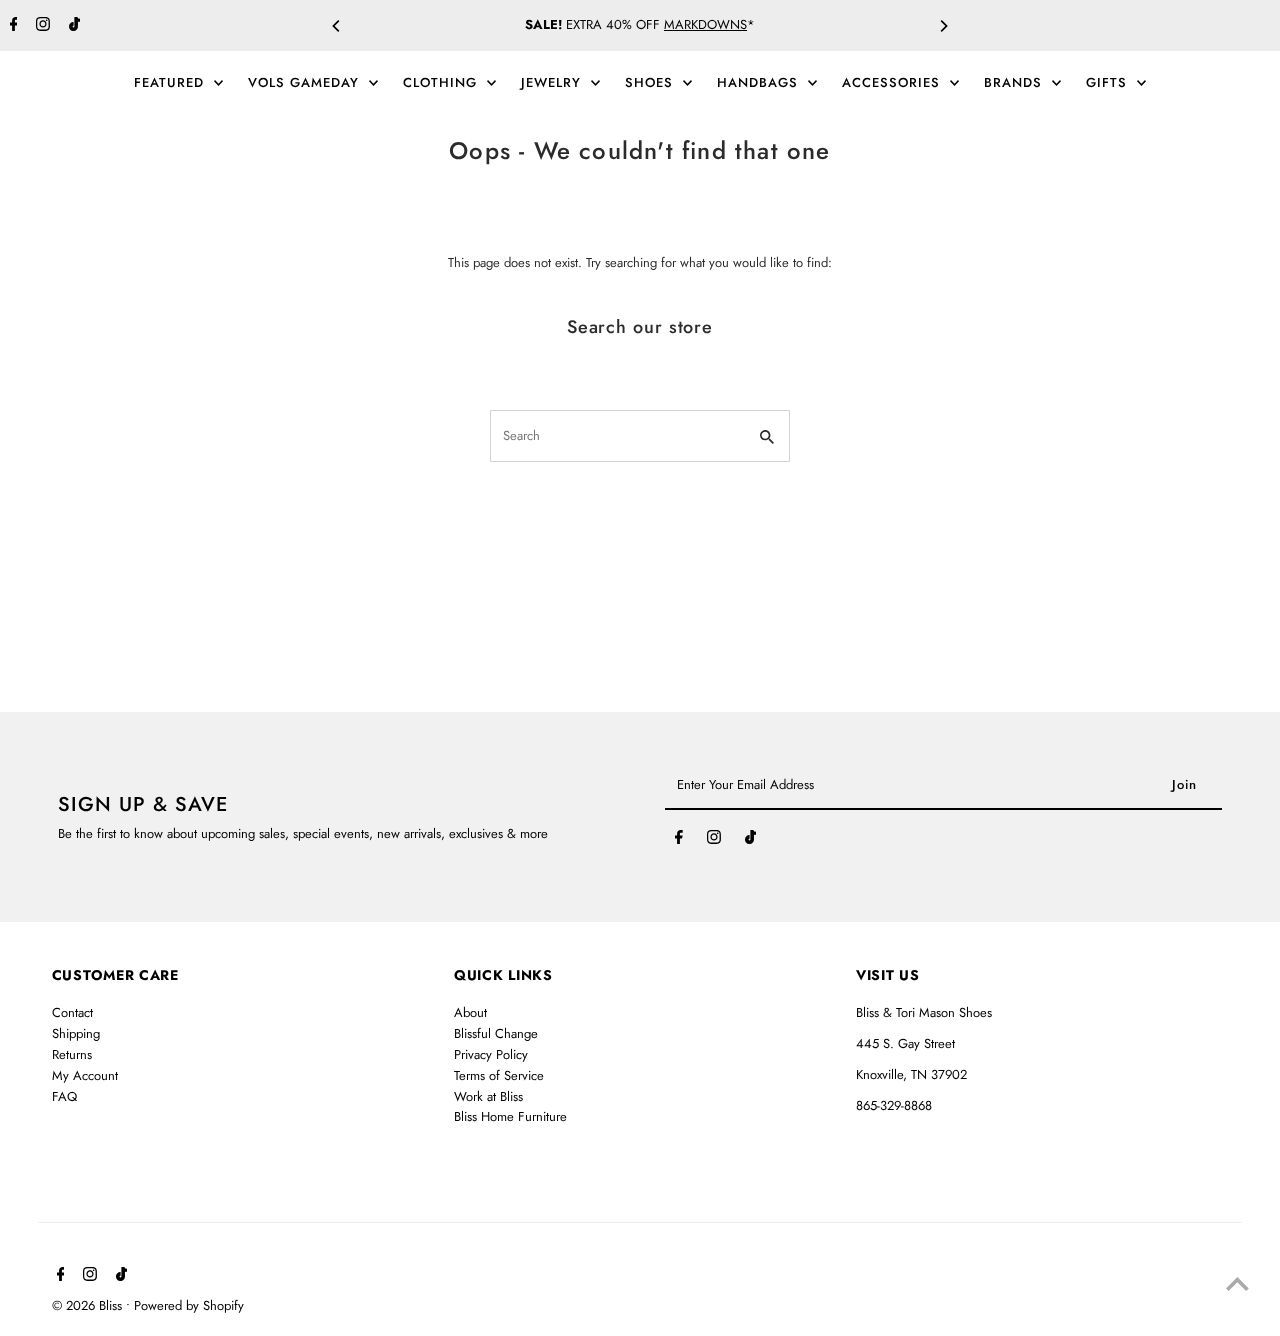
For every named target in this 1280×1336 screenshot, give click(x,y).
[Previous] (337, 26)
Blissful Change (496, 1033)
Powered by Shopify (189, 1305)
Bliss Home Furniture (510, 1116)
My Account (85, 1075)
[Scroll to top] (1237, 1283)
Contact (72, 1012)
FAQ (64, 1096)
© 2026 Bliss (89, 1305)
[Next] (943, 26)
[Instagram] (40, 26)
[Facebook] (11, 26)
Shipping (76, 1033)
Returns (72, 1054)
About (470, 1012)
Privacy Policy (491, 1054)
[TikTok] (72, 26)
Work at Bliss (488, 1096)
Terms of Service (499, 1075)
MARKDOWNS (705, 24)
